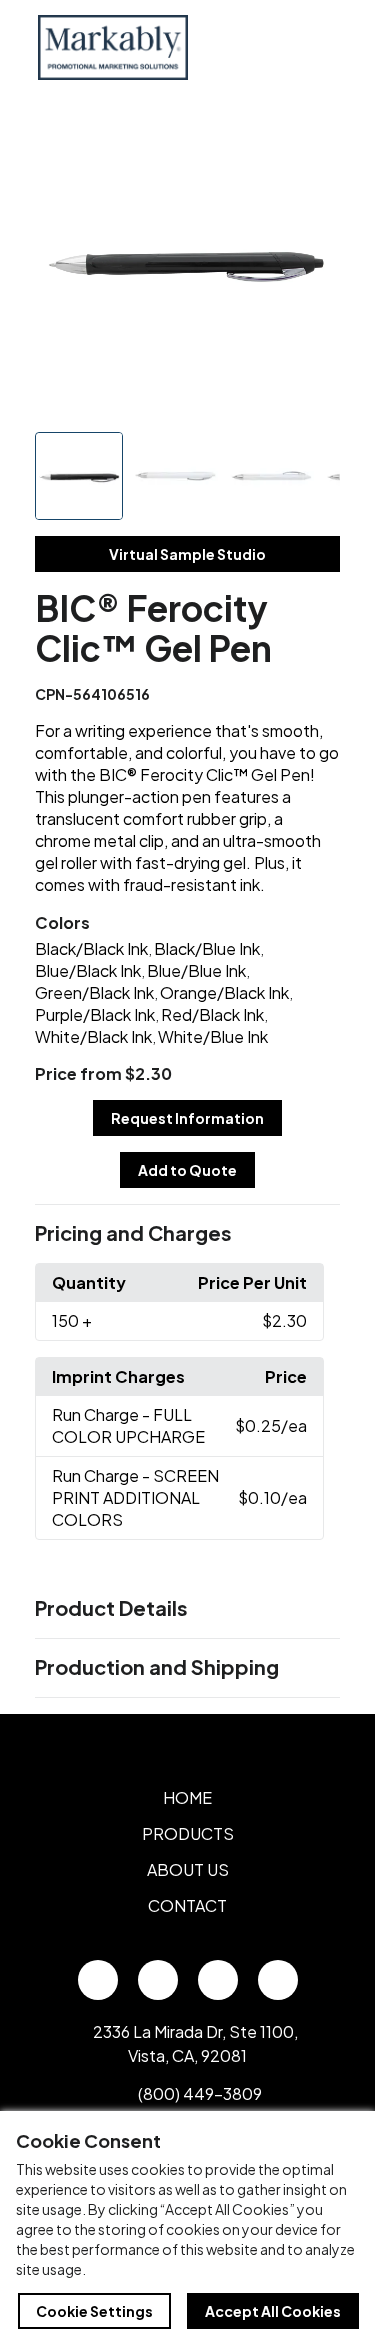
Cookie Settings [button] (94, 2311)
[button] (188, 1234)
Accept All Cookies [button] (273, 2311)
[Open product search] (273, 47)
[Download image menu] (314, 137)
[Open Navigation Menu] (315, 47)
